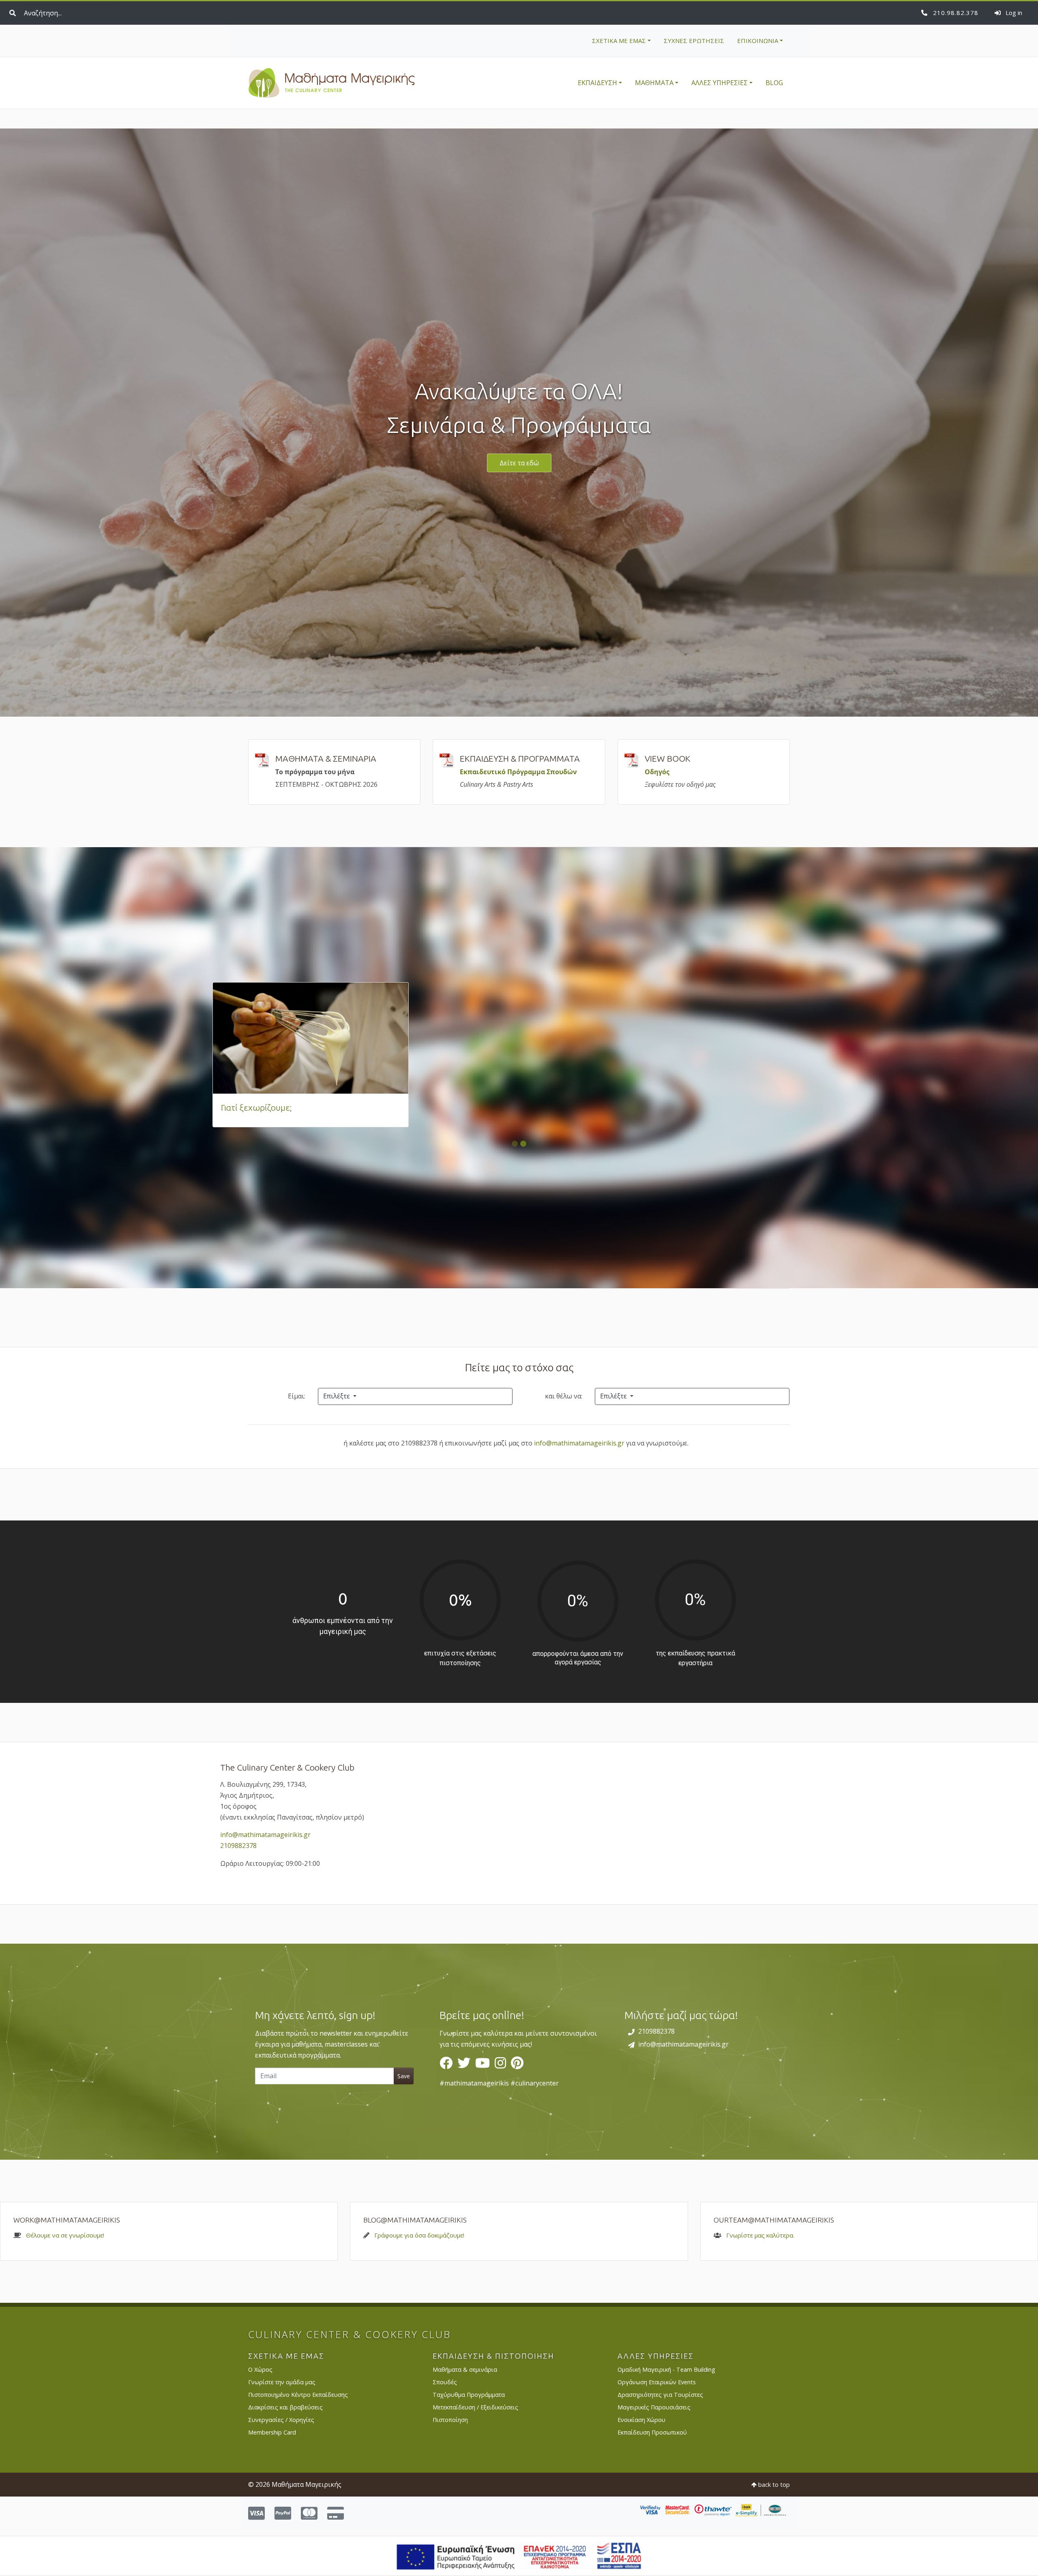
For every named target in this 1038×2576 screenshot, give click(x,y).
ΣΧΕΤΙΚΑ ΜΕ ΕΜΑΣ (619, 41)
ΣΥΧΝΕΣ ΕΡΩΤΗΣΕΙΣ (694, 41)
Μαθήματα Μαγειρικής (332, 83)
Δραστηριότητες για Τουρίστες (660, 2395)
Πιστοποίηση (450, 2420)
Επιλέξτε (337, 1396)
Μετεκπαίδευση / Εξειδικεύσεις (475, 2407)
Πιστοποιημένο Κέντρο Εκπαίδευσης (298, 2395)
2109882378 (955, 13)
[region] (519, 2052)
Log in (1013, 13)
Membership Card (272, 2432)
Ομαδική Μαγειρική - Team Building (666, 2369)
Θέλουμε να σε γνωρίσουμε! (65, 2235)
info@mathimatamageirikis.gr (579, 1443)
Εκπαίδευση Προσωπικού (652, 2432)
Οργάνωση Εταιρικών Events (657, 2382)
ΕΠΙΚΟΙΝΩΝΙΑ (758, 41)
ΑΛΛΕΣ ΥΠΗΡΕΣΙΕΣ (720, 83)
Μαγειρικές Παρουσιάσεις (654, 2407)
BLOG (774, 83)
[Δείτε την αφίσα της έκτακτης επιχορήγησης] (519, 2555)
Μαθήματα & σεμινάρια (465, 2369)
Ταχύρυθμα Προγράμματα (469, 2395)
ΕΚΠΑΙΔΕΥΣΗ (597, 83)
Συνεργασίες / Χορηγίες (281, 2420)
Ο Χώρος (260, 2369)
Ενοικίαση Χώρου (641, 2420)
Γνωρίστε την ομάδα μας (282, 2382)
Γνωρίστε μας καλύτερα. (760, 2235)
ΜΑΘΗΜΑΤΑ (654, 83)
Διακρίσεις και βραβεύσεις (285, 2407)
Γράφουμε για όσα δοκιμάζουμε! (419, 2235)
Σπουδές (445, 2382)
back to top (773, 2485)
